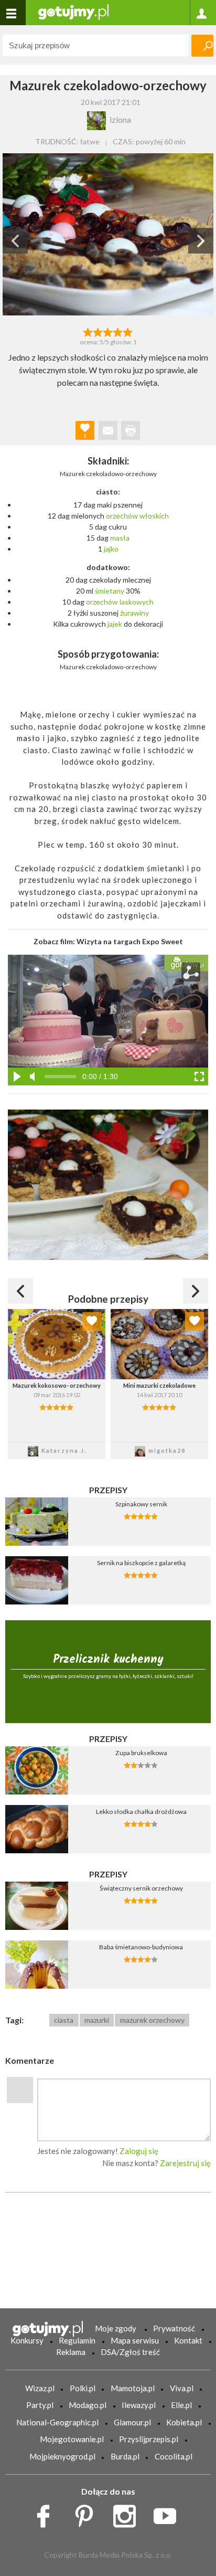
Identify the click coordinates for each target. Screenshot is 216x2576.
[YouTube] (169, 2513)
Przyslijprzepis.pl (149, 2439)
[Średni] (98, 331)
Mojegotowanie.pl (72, 2439)
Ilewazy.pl (139, 2405)
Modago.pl (88, 2405)
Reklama (71, 2352)
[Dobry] (108, 331)
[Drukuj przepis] (131, 430)
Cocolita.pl (174, 2456)
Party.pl (40, 2405)
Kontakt (188, 2340)
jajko (111, 549)
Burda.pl (125, 2456)
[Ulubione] (92, 1322)
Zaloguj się (139, 2151)
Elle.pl (181, 2405)
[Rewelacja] (128, 331)
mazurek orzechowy (152, 2020)
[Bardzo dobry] (118, 331)
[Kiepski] (88, 331)
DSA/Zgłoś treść (130, 2352)
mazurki (97, 2020)
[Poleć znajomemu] (108, 430)
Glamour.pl (132, 2422)
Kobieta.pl (184, 2422)
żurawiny (134, 613)
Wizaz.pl (40, 2388)
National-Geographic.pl (57, 2422)
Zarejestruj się (185, 2163)
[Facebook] (47, 2513)
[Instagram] (128, 2513)
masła (120, 538)
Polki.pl (83, 2388)
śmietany (110, 591)
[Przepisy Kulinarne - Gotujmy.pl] (73, 11)
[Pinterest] (88, 2513)
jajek (115, 624)
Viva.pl (182, 2388)
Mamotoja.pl (133, 2388)
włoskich (154, 516)
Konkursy (27, 2340)
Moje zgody (116, 2328)
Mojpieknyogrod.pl (62, 2456)
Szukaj (202, 46)
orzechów (122, 516)
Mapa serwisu (135, 2340)
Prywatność (174, 2328)
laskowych (137, 602)
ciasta (64, 2020)
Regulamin (77, 2340)
